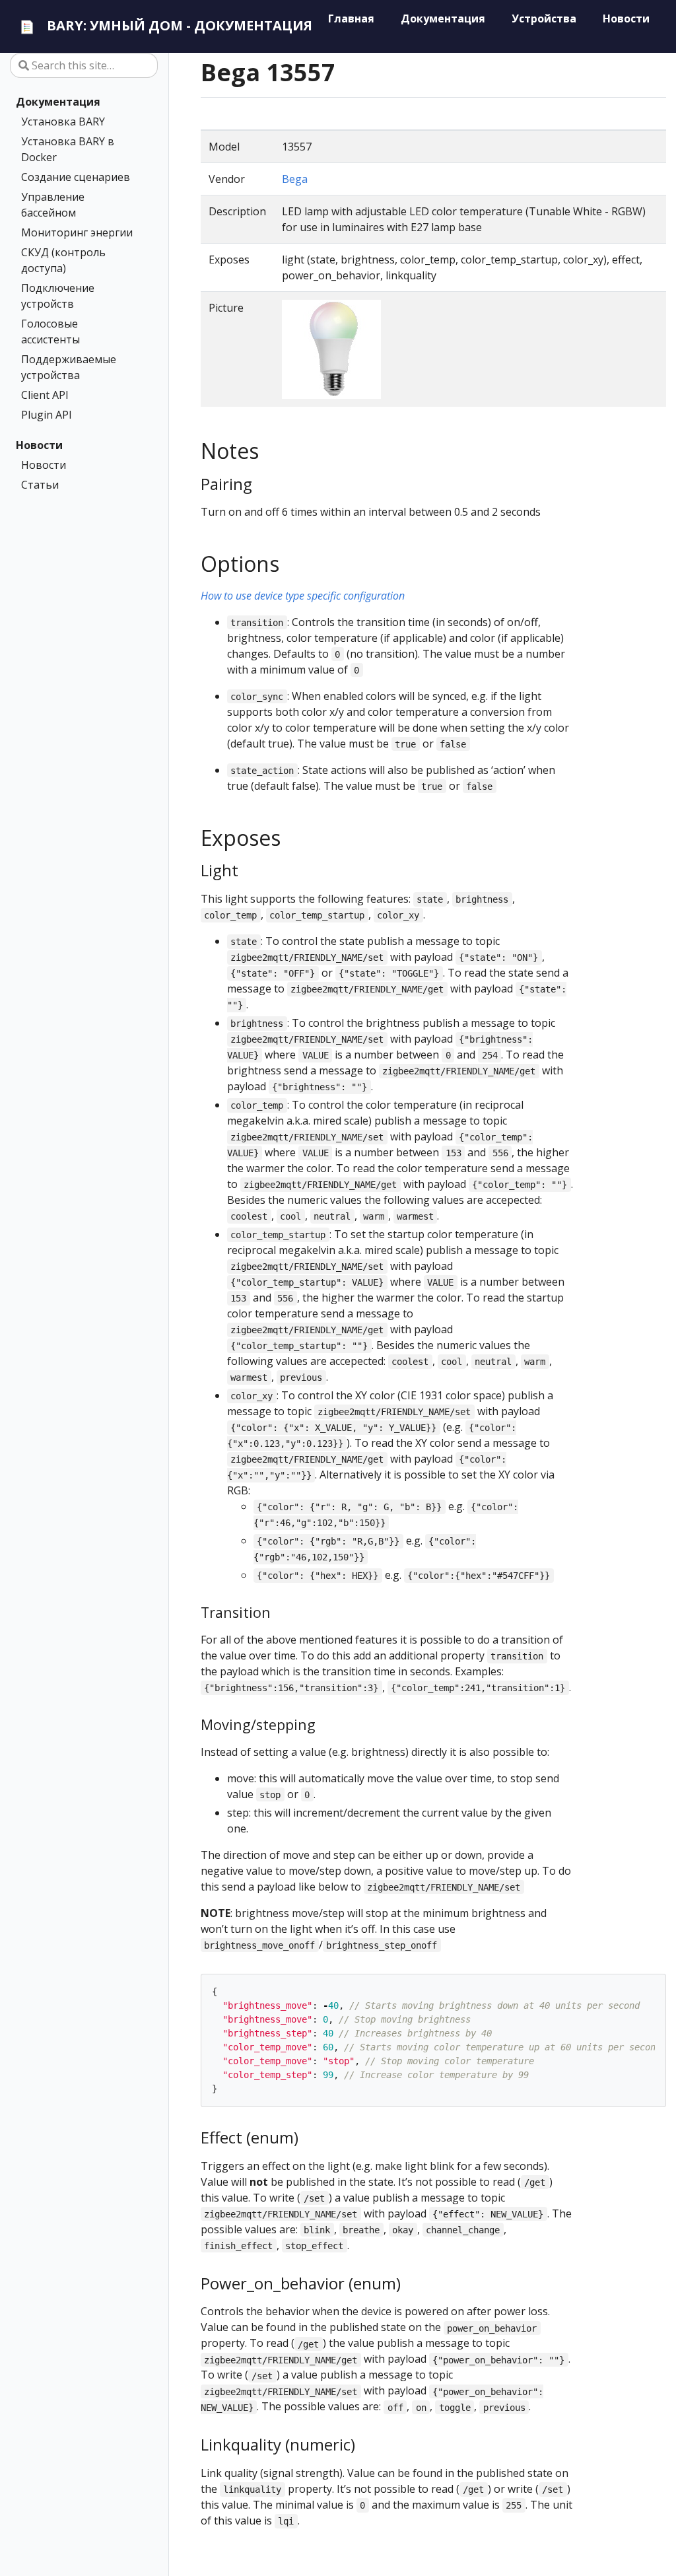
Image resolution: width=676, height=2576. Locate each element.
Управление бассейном (53, 205)
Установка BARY (63, 122)
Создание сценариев (76, 177)
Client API (45, 395)
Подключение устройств (58, 296)
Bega (295, 179)
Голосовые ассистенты (51, 331)
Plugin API (47, 415)
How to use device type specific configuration (303, 596)
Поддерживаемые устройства (69, 367)
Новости (39, 445)
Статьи (40, 485)
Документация (58, 102)
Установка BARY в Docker (68, 149)
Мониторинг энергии (77, 232)
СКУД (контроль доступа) (63, 260)
